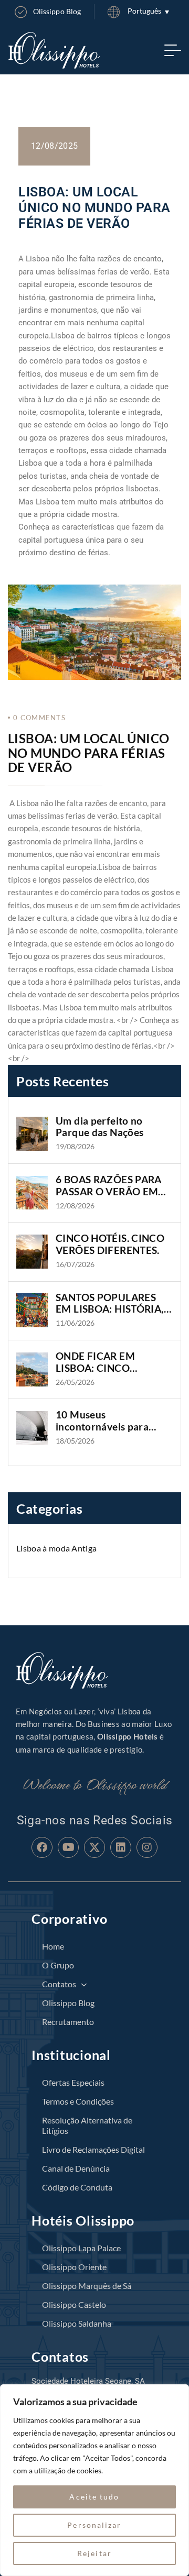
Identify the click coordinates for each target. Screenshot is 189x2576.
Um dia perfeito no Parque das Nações (99, 1127)
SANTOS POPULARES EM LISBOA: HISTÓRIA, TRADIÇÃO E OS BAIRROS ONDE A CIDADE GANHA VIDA (110, 1304)
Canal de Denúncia (76, 2168)
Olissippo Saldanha (77, 2323)
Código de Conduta (77, 2187)
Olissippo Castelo (74, 2304)
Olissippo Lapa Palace (81, 2248)
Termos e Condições (78, 2101)
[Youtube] (68, 1847)
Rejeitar (94, 2553)
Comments (39, 718)
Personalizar (94, 2525)
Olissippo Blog (68, 2003)
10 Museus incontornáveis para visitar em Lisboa (102, 1421)
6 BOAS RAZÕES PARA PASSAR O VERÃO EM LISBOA (109, 1186)
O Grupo (58, 1965)
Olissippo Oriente (74, 2267)
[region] (94, 2480)
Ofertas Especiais (73, 2082)
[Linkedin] (121, 1847)
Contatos (59, 1984)
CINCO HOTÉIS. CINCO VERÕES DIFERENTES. (110, 1244)
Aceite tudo (94, 2497)
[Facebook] (42, 1847)
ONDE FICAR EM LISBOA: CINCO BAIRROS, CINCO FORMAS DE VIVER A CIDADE (106, 1362)
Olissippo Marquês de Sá (87, 2286)
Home (53, 1946)
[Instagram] (147, 1847)
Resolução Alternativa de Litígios (87, 2125)
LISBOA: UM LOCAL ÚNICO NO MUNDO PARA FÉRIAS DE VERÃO (89, 753)
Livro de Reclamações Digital (93, 2149)
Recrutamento (68, 2022)
